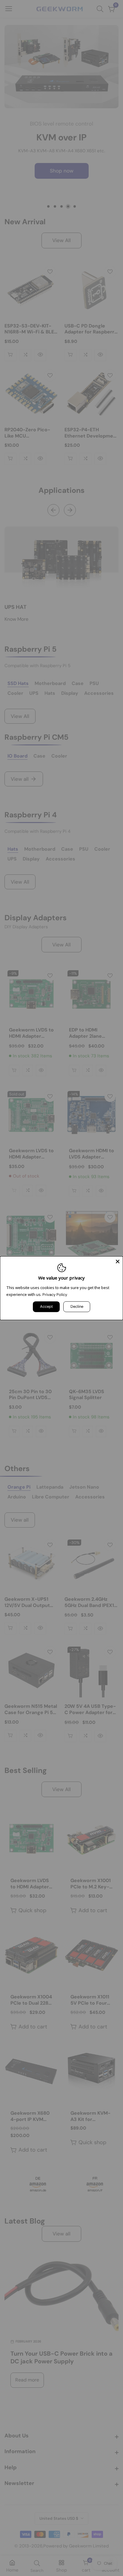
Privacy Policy (55, 1295)
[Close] (118, 1261)
